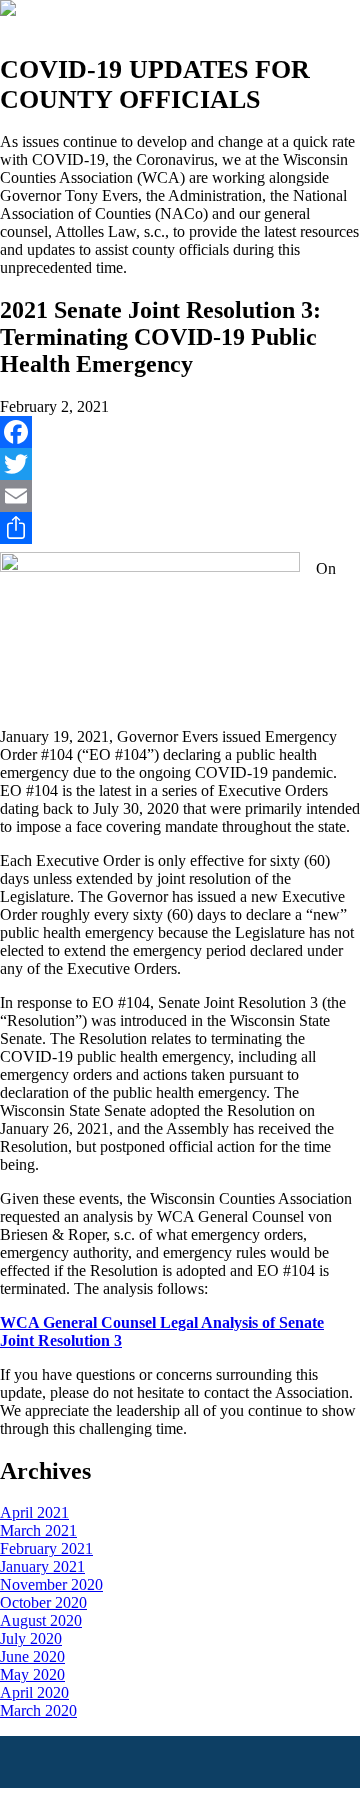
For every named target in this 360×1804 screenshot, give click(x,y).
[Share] (180, 528)
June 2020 (32, 1656)
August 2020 (41, 1620)
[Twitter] (180, 464)
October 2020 (43, 1602)
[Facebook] (180, 432)
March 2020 (38, 1710)
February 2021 (46, 1548)
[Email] (180, 496)
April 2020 (34, 1692)
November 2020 (51, 1584)
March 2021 (38, 1530)
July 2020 (31, 1638)
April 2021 (34, 1512)
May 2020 (32, 1674)
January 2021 (42, 1566)
